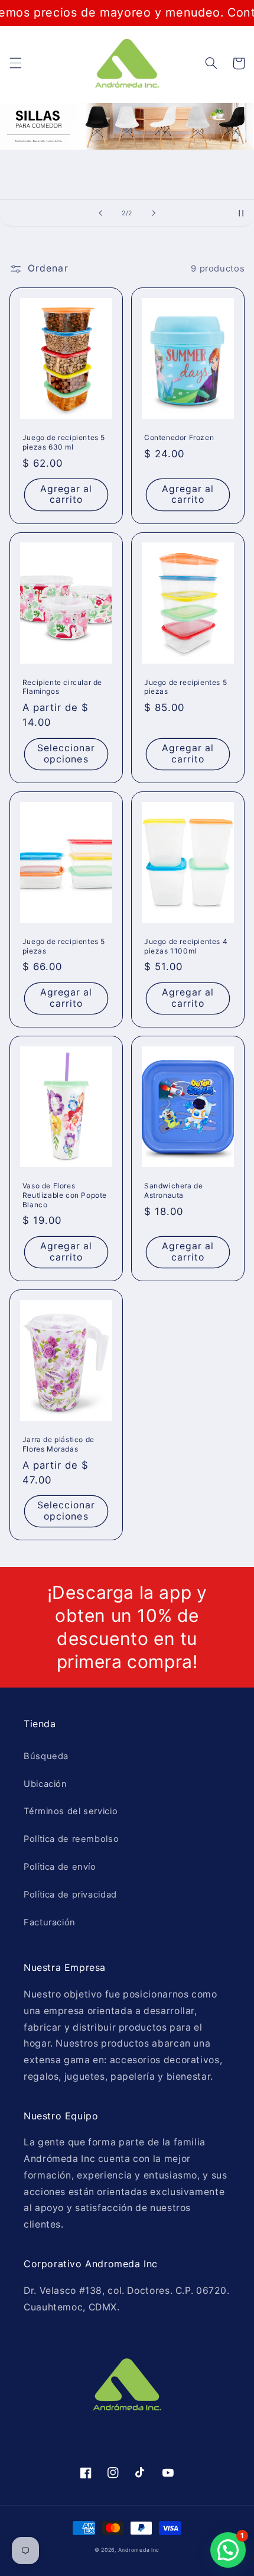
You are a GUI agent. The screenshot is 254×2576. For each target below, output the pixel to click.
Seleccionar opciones (66, 754)
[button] (15, 63)
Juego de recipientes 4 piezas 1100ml (186, 946)
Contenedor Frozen (179, 437)
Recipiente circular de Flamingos (62, 687)
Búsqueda (46, 1756)
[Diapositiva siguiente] (154, 213)
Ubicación (45, 1784)
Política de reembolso (71, 1839)
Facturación (50, 1922)
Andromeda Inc (139, 2550)
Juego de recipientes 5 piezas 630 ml (64, 442)
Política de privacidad (70, 1895)
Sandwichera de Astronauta (173, 1190)
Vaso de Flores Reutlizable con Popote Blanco (65, 1195)
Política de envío (60, 1867)
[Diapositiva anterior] (100, 213)
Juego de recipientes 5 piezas (185, 687)
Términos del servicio (71, 1811)
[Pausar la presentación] (241, 213)
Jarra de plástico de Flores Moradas (58, 1444)
